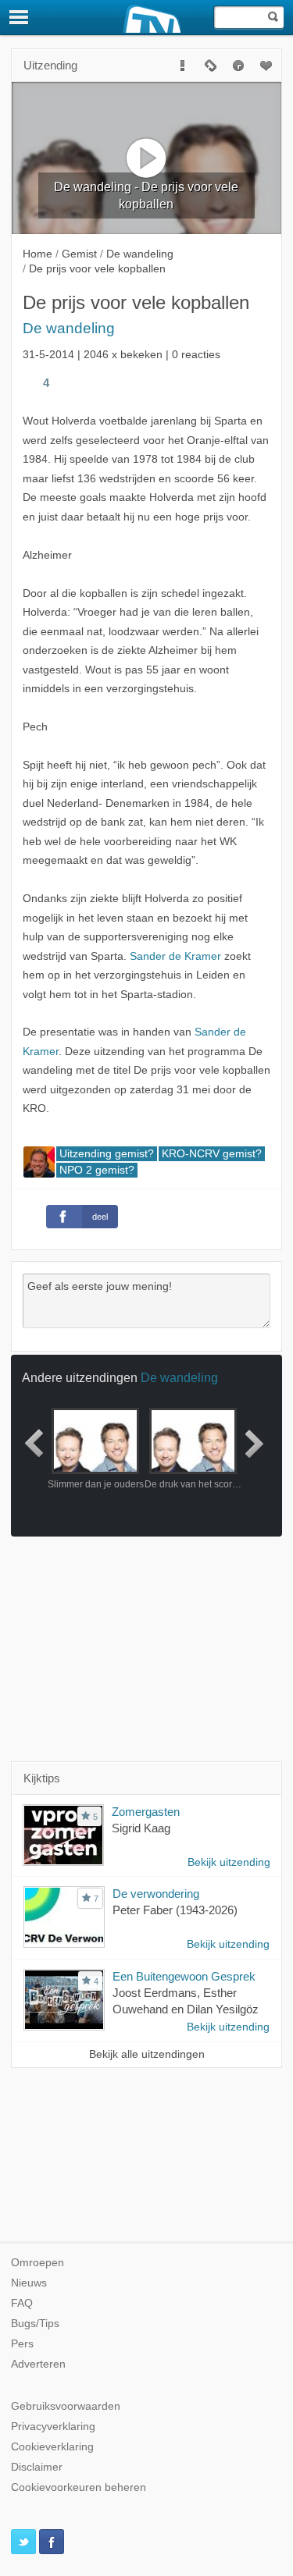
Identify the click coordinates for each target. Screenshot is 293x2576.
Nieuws (29, 2283)
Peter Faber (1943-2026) (175, 1910)
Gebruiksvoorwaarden (66, 2406)
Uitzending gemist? (107, 1154)
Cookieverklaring (52, 2447)
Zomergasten (146, 1812)
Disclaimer (37, 2467)
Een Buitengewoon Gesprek (184, 1976)
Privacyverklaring (53, 2427)
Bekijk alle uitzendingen (147, 2054)
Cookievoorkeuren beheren (79, 2487)
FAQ (22, 2303)
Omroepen (38, 2263)
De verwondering (156, 1894)
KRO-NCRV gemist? (212, 1154)
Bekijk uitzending (229, 1862)
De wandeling (69, 328)
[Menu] (20, 17)
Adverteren (38, 2364)
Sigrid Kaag (141, 1828)
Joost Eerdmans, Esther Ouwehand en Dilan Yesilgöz (186, 2001)
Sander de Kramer (175, 956)
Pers (22, 2344)
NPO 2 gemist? (97, 1170)
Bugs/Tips (35, 2324)
